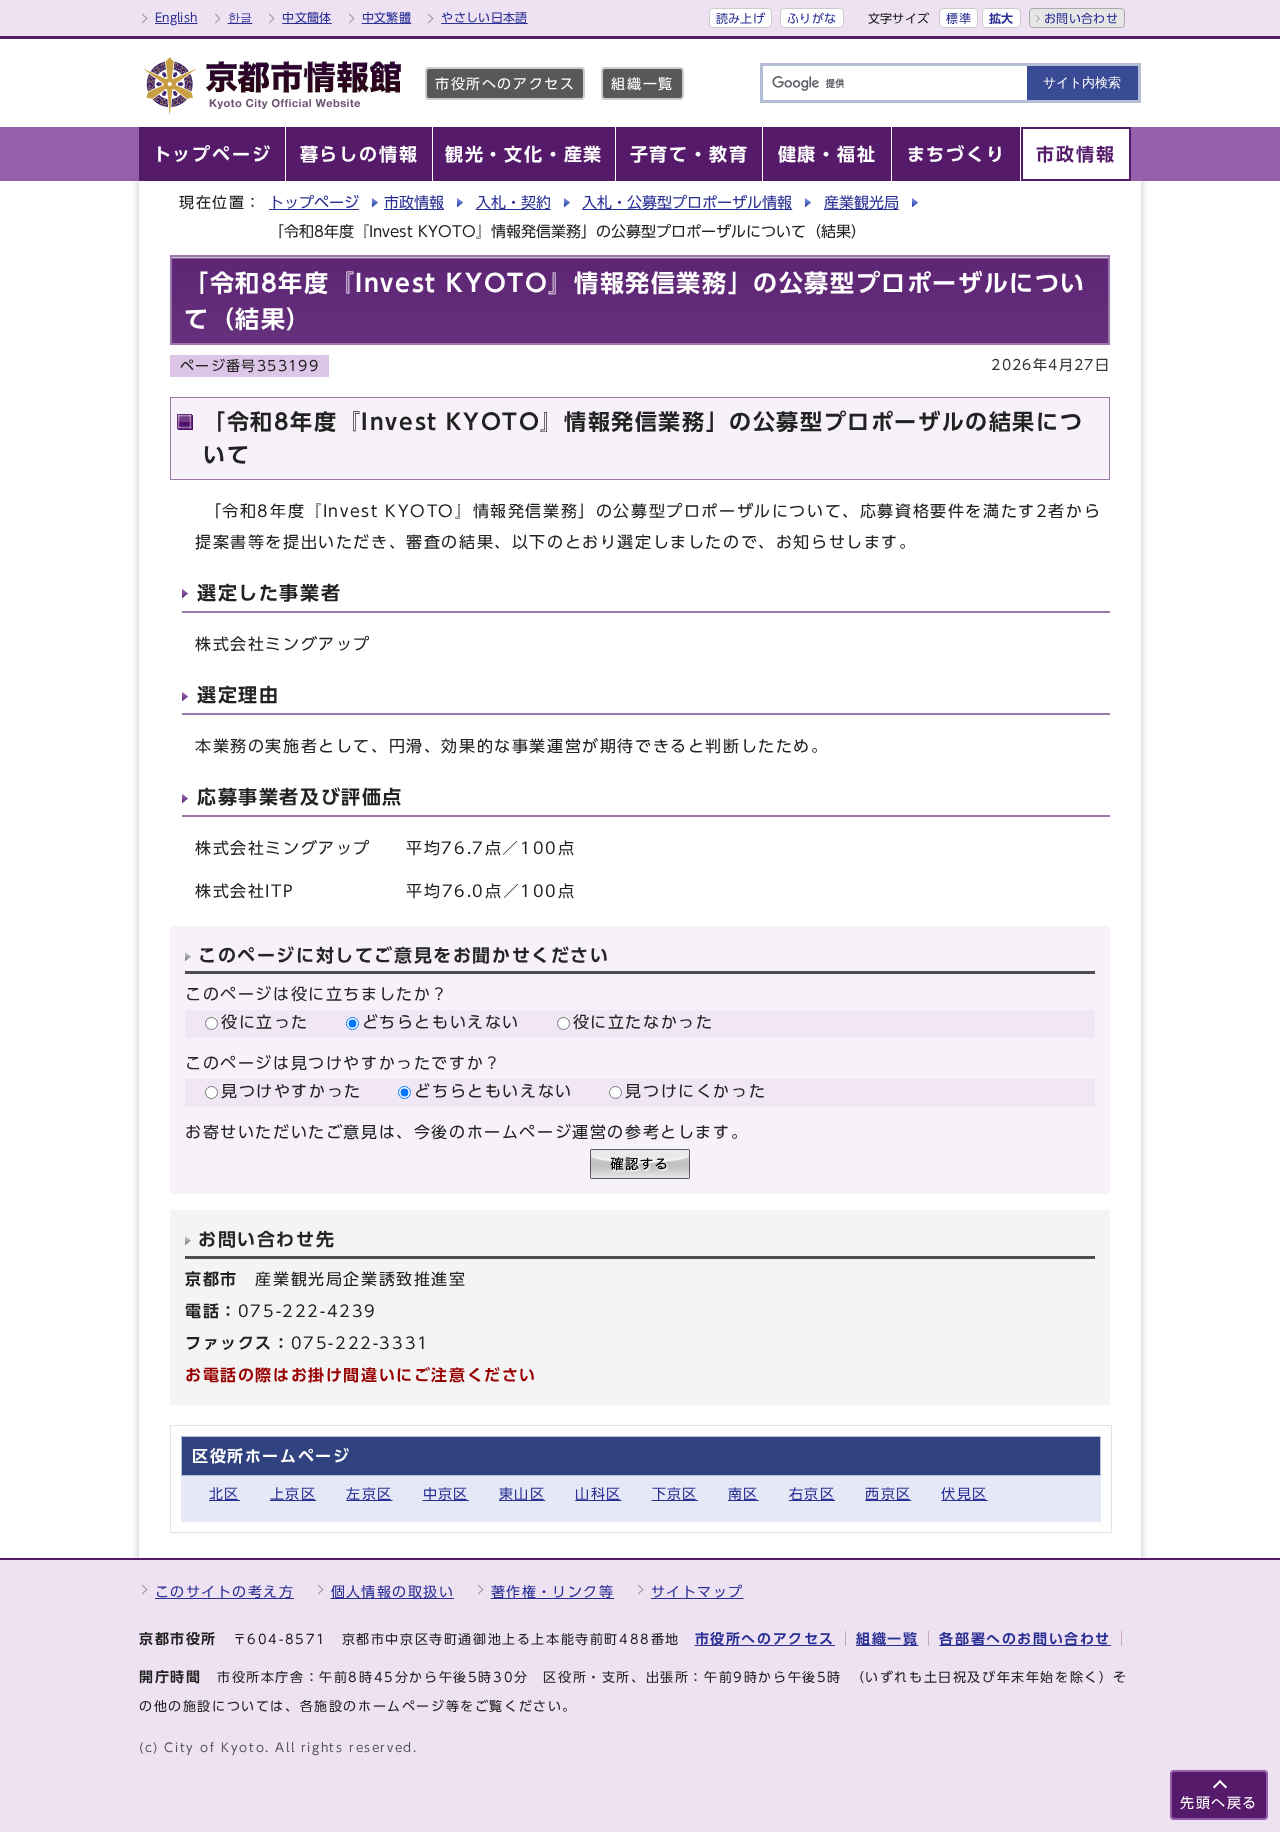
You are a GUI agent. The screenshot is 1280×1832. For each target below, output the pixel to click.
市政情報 (414, 202)
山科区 (598, 1493)
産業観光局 (861, 202)
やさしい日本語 (484, 17)
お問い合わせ (1081, 18)
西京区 (888, 1493)
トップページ (314, 202)
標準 (958, 18)
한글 (240, 17)
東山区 (522, 1493)
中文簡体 (306, 17)
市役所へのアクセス (505, 83)
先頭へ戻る (1219, 1802)
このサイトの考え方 (224, 1591)
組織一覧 (642, 83)
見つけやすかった (291, 1091)
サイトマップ (697, 1591)
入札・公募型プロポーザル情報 (687, 202)
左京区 (369, 1493)
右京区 (812, 1493)
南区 (743, 1493)
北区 (224, 1493)
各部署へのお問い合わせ (1025, 1638)
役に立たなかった (643, 1022)
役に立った (265, 1022)
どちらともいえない (441, 1022)
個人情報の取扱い (393, 1591)
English (176, 17)
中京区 (446, 1493)
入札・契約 (513, 202)
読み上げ (740, 18)
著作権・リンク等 (553, 1591)
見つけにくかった (695, 1091)
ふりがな (811, 18)
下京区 (675, 1493)
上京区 (293, 1493)
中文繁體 (386, 17)
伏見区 (964, 1493)
